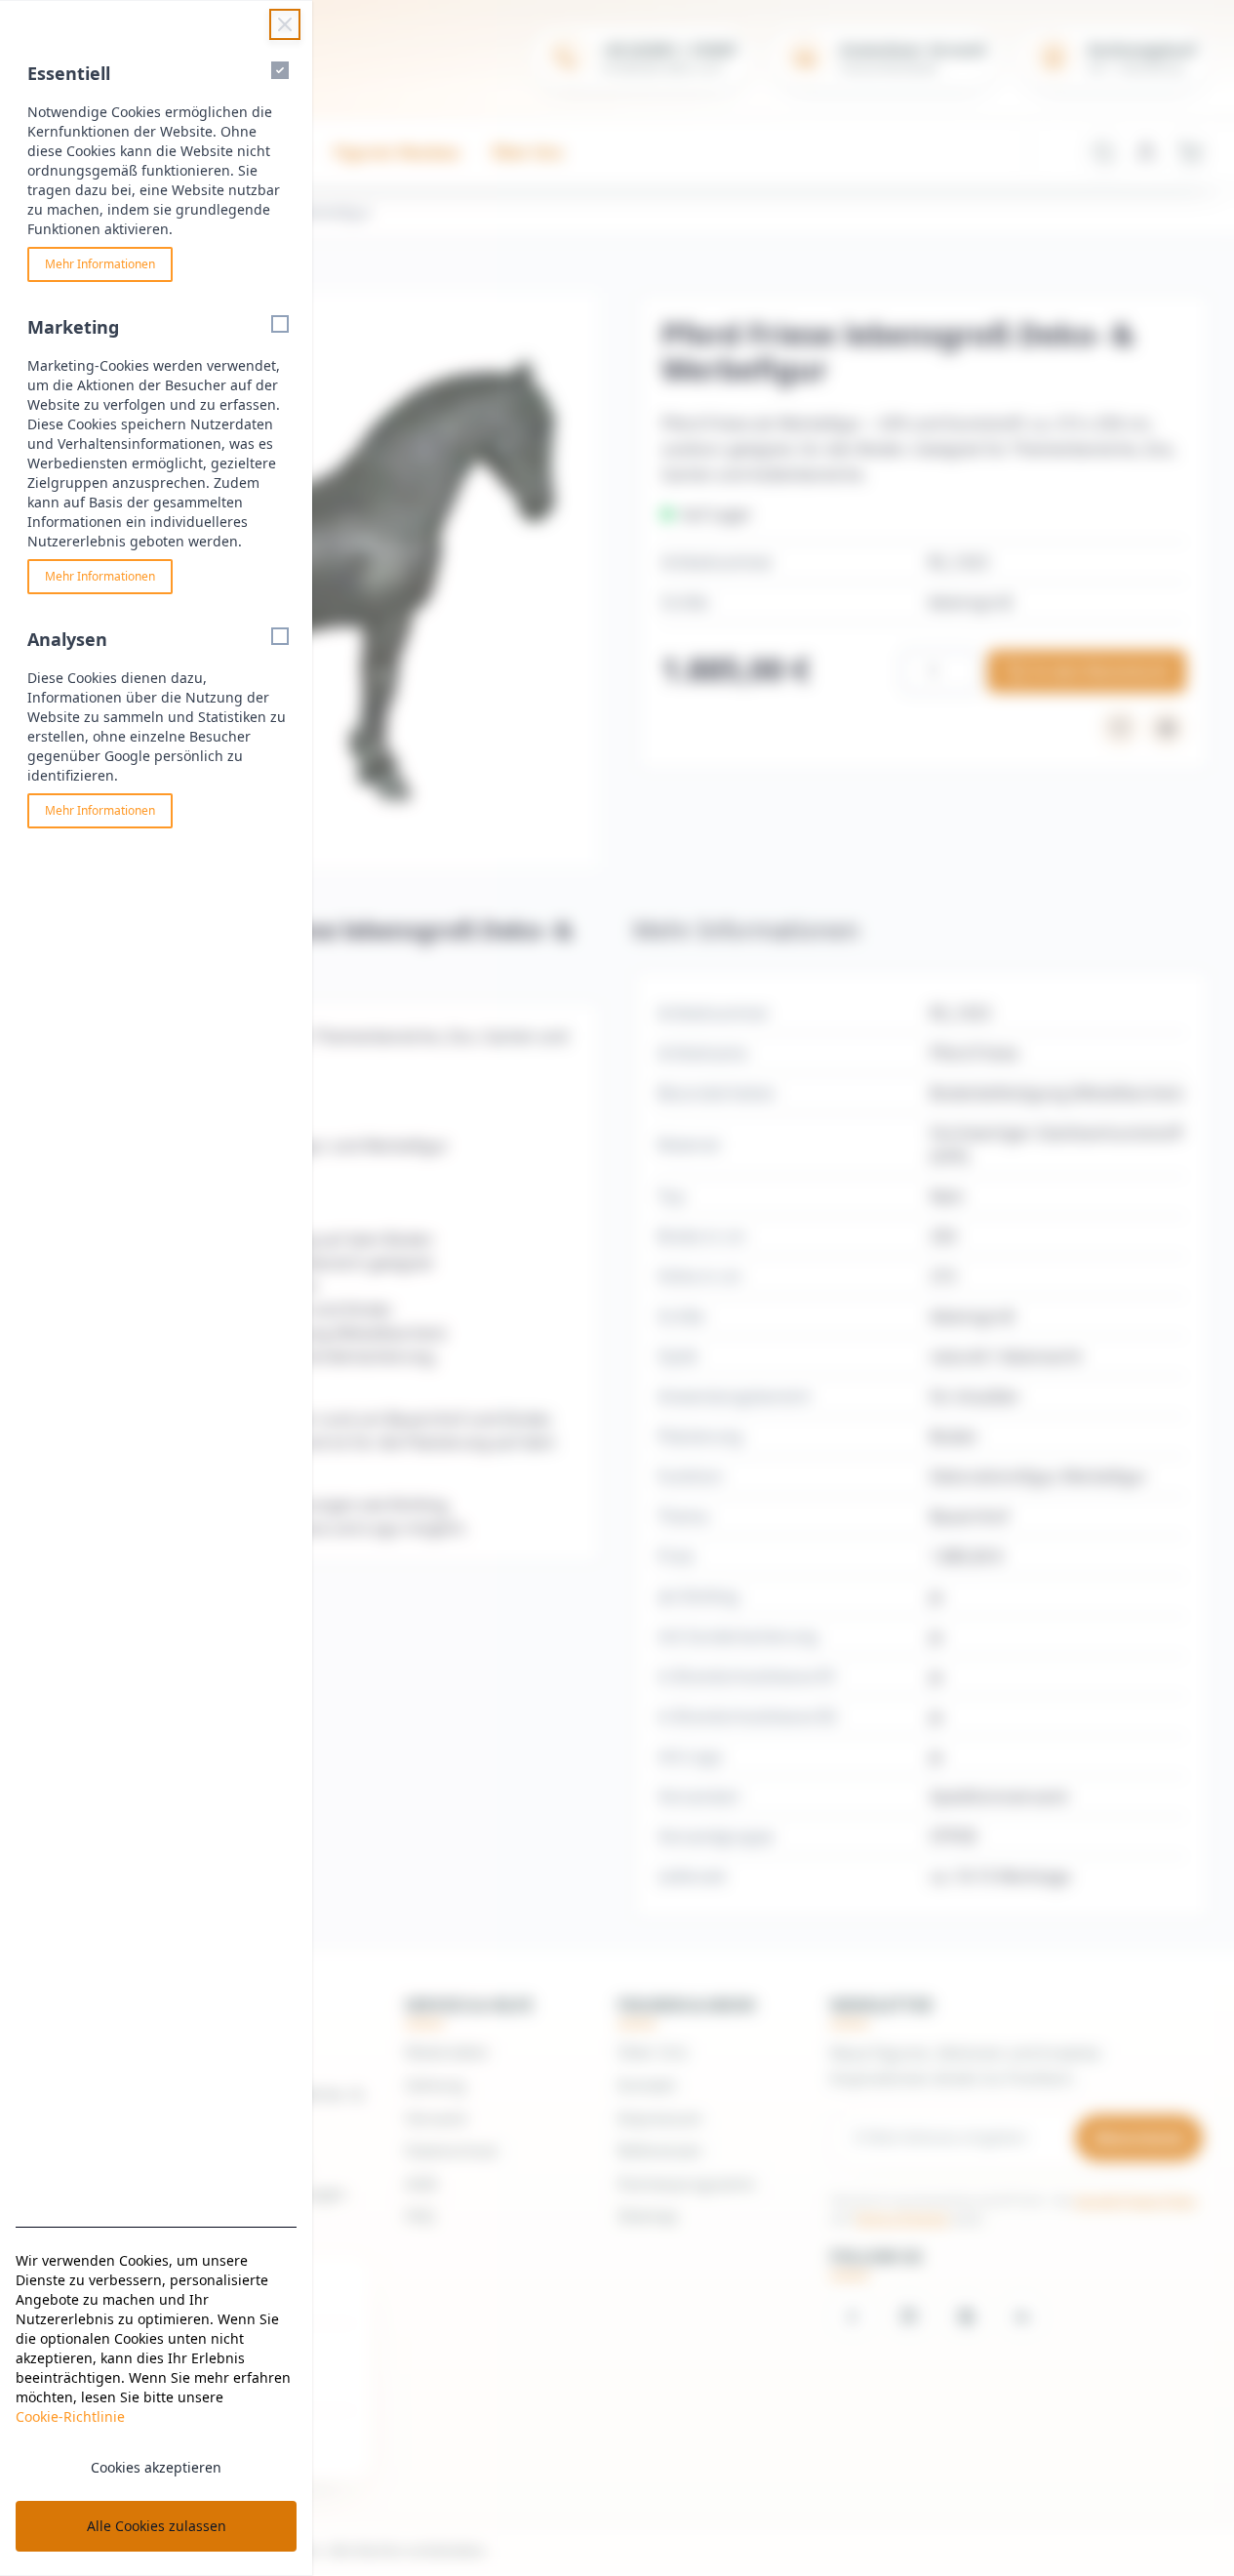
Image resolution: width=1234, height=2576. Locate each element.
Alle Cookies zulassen (157, 2526)
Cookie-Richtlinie (70, 2416)
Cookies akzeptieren (156, 2467)
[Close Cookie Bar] (285, 24)
